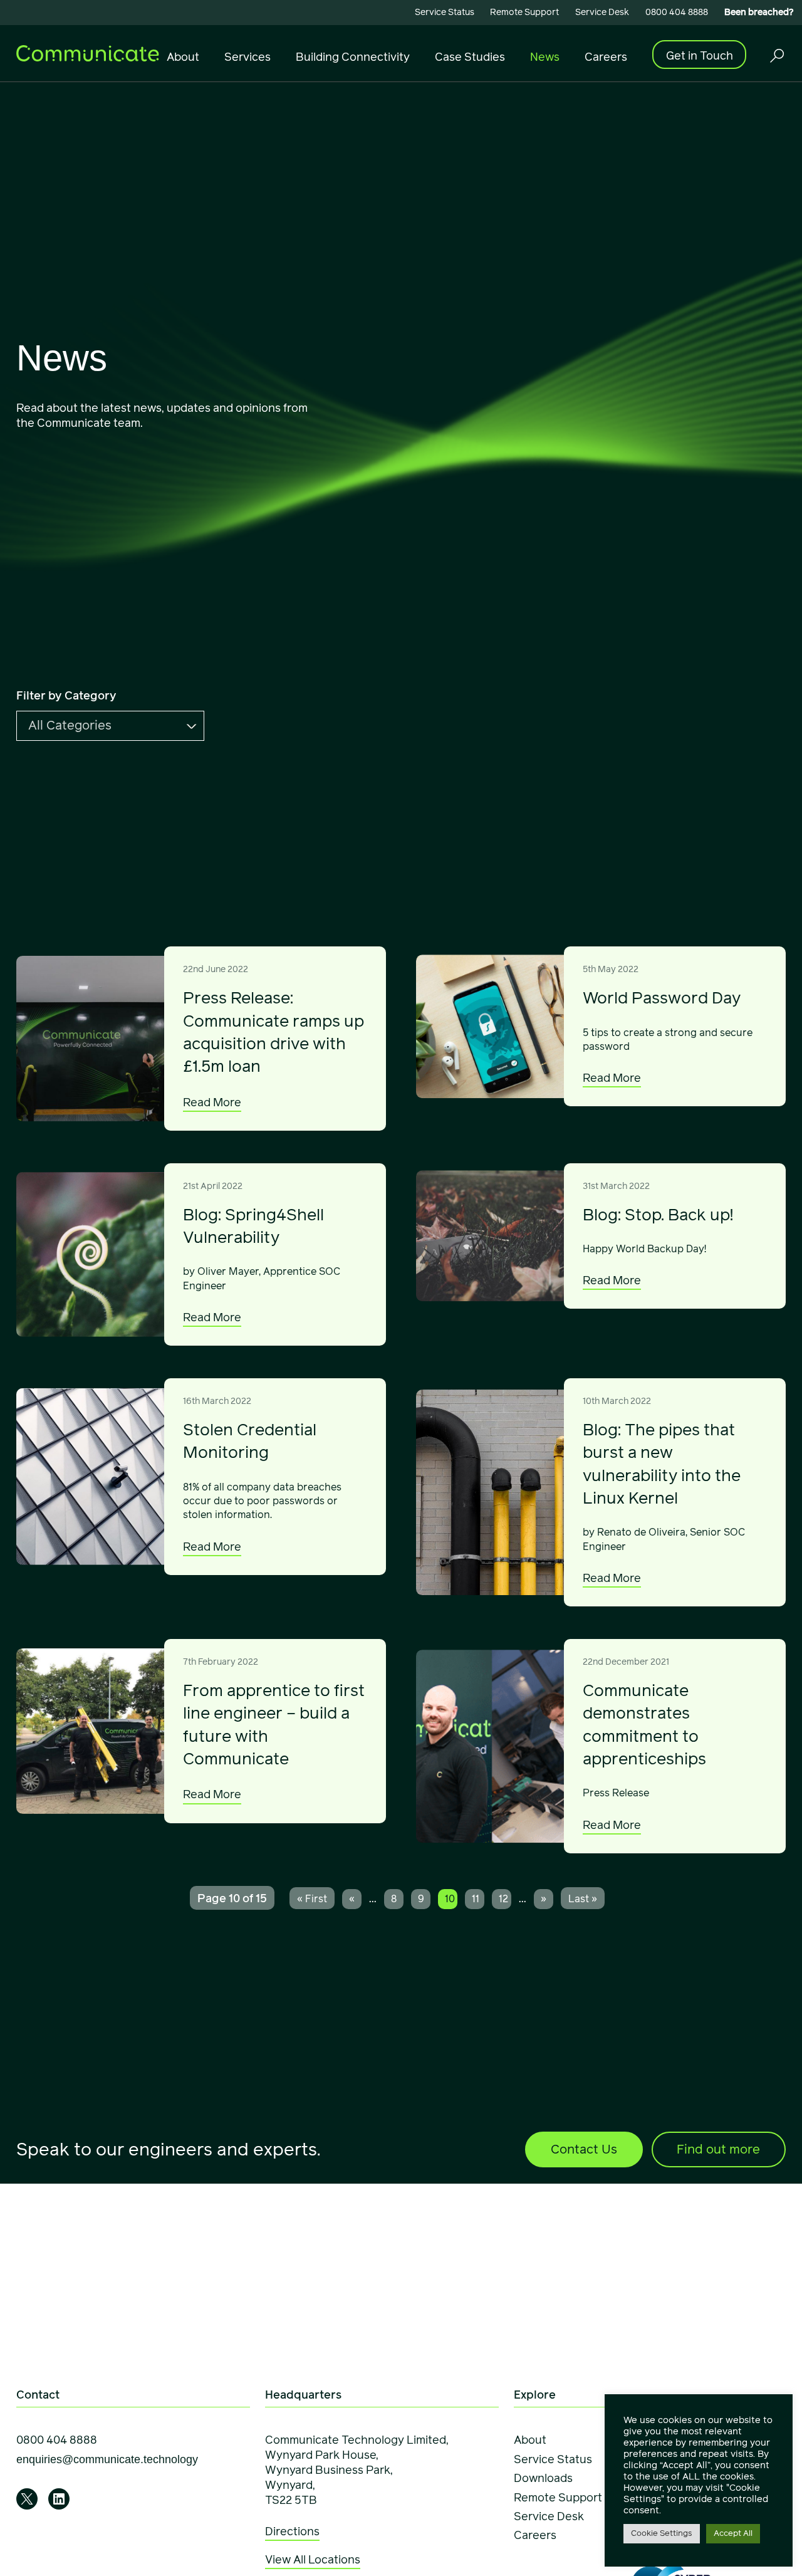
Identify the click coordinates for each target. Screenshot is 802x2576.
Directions (292, 2531)
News (545, 57)
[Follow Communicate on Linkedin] (59, 2499)
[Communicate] (88, 52)
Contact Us (584, 2149)
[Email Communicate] (107, 2460)
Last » (583, 1899)
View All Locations (313, 2560)
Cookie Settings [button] (662, 2533)
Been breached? (759, 12)
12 (503, 1899)
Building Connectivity (353, 57)
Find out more (718, 2149)
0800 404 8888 (677, 12)
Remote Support (524, 12)
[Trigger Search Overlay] (776, 55)
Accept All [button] (733, 2533)
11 (476, 1899)
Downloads (543, 2478)
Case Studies (470, 57)
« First (312, 1899)
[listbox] (110, 726)
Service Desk (602, 12)
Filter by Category (66, 696)
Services (247, 57)
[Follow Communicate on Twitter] (27, 2499)
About (183, 57)
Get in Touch (700, 55)
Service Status (445, 12)
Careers (606, 57)
